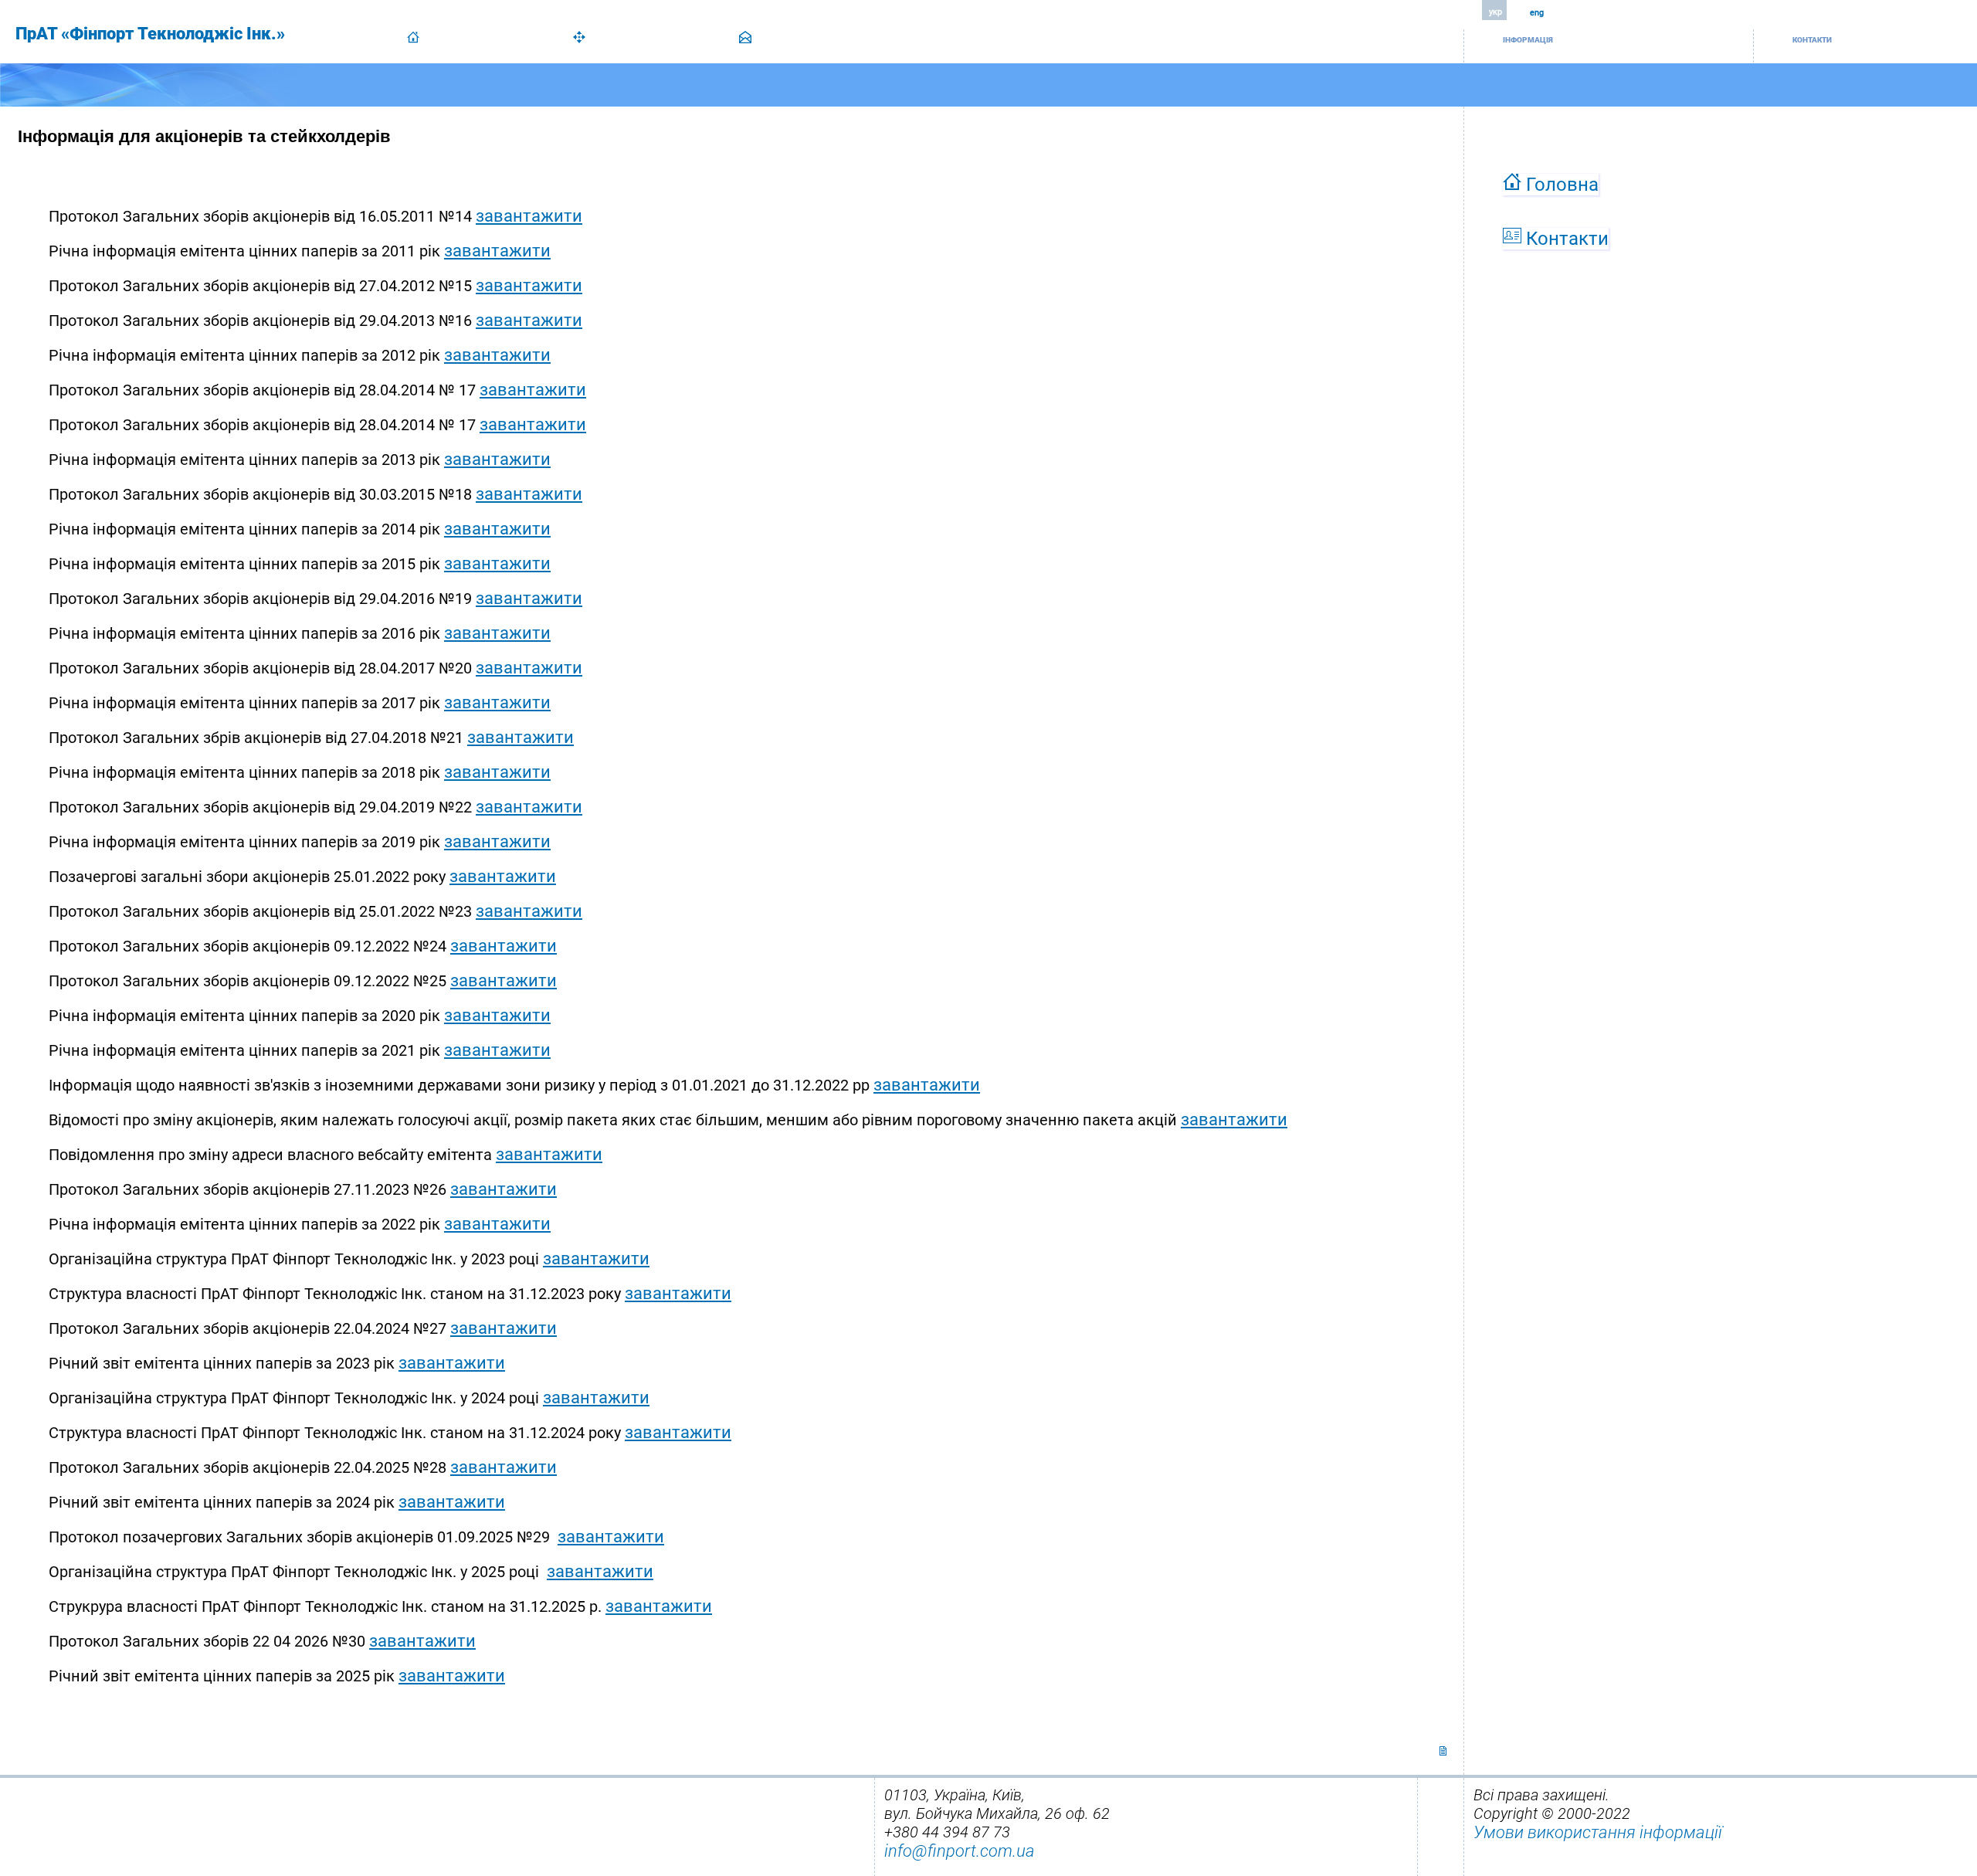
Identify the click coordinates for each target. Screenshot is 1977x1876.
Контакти (1565, 239)
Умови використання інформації (1598, 1832)
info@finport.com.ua (960, 1851)
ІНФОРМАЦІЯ (1528, 40)
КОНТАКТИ (1812, 40)
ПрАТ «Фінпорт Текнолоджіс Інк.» (150, 34)
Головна (1560, 185)
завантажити (529, 216)
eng (1537, 13)
